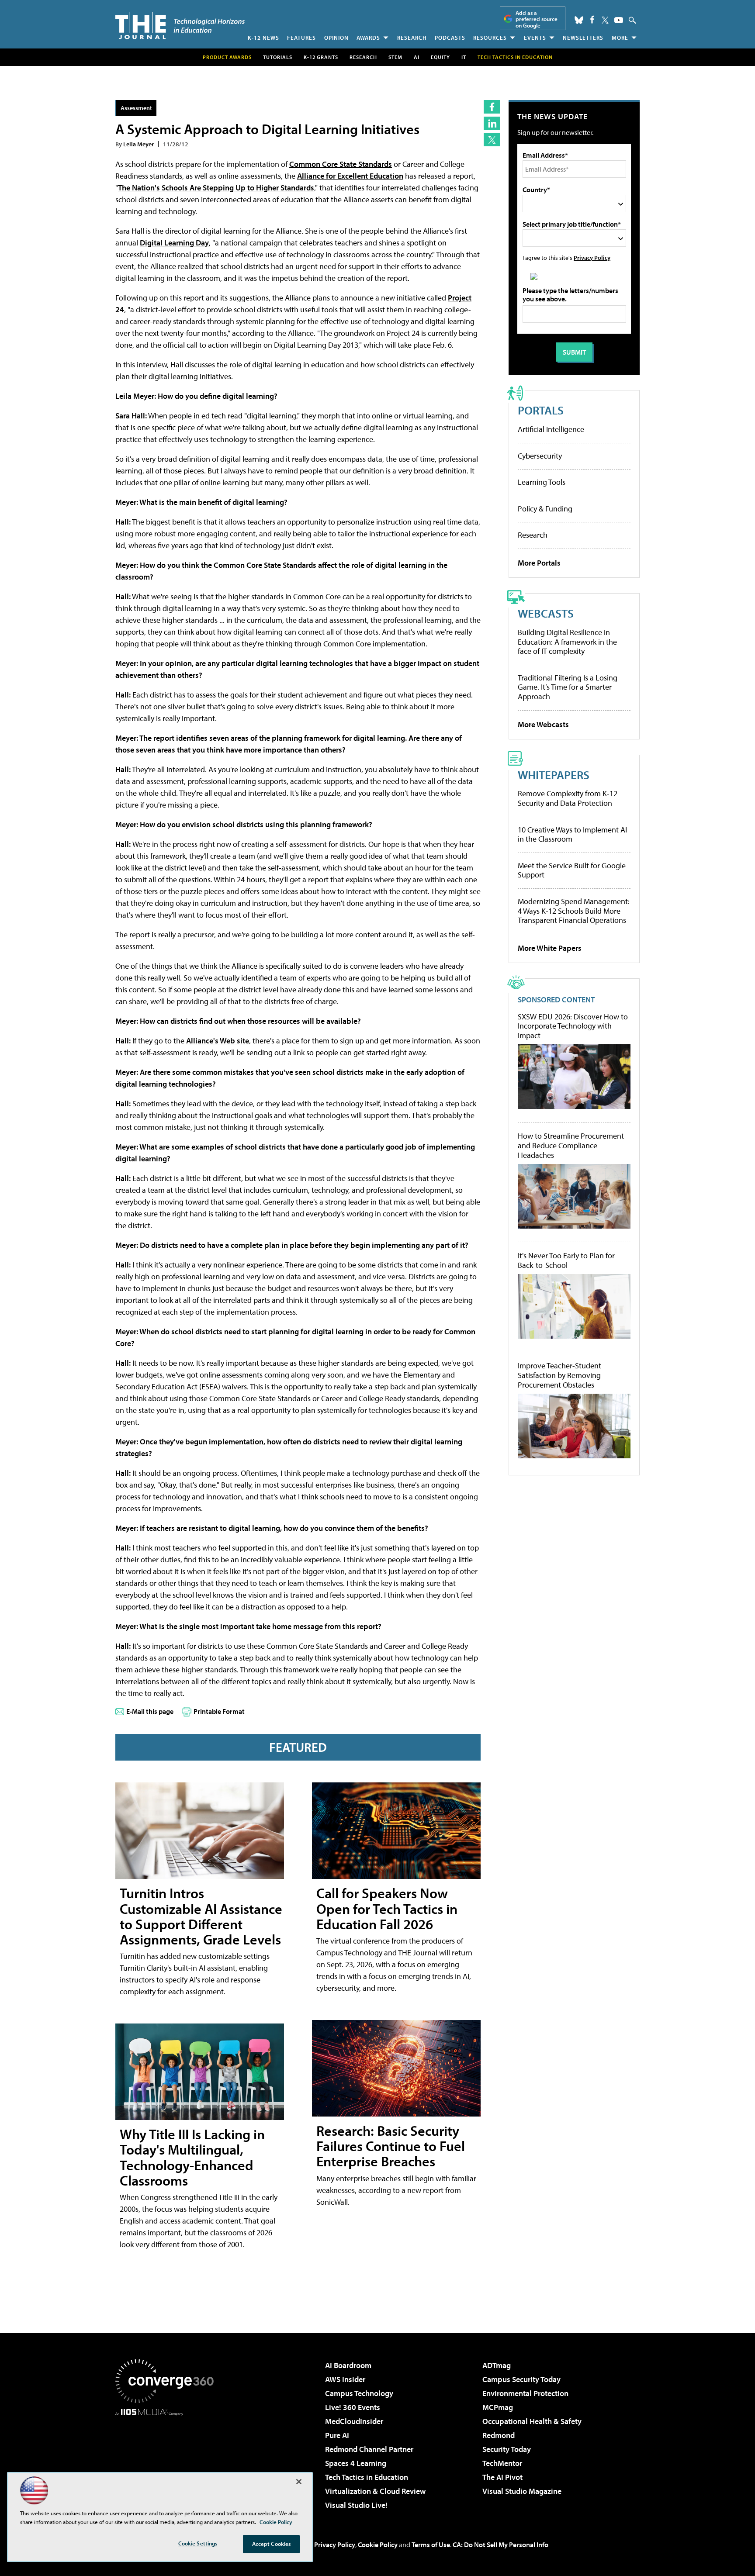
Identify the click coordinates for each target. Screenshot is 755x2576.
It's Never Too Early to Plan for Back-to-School (566, 1260)
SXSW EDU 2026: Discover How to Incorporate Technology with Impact (573, 1026)
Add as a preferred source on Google (537, 19)
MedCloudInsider (354, 2421)
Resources (490, 38)
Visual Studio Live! (356, 2505)
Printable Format (219, 1711)
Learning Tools (542, 482)
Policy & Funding (545, 509)
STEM (395, 57)
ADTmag (497, 2365)
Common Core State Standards (341, 164)
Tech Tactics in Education (367, 2477)
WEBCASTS (546, 613)
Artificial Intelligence (551, 429)
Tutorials (278, 57)
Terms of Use (431, 2545)
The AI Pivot (502, 2477)
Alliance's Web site (218, 1041)
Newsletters (583, 38)
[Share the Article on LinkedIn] (492, 123)
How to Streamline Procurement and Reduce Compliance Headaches (571, 1145)
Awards (368, 38)
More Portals (539, 563)
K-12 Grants (321, 57)
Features (301, 38)
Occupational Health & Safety (532, 2421)
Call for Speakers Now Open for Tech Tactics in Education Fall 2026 (387, 1908)
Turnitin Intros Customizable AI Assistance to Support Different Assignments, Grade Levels (201, 1916)
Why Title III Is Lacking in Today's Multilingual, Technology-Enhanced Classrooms (192, 2157)
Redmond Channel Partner (369, 2449)
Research (412, 38)
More (620, 38)
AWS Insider (345, 2379)
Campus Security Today (521, 2379)
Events (535, 38)
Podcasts (450, 38)
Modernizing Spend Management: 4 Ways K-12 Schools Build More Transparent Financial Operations (574, 911)
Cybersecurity (540, 456)
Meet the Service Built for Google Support (572, 870)
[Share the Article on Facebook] (492, 107)
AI (417, 57)
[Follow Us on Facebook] (592, 19)
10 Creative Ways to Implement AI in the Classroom (572, 834)
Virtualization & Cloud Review (375, 2491)
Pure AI (337, 2435)
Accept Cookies (272, 2544)
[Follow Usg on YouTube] (619, 20)
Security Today (507, 2449)
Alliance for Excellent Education (350, 176)
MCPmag (498, 2407)
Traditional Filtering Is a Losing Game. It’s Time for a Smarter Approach (568, 687)
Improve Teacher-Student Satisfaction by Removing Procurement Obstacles (559, 1375)
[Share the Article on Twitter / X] (492, 140)
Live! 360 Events (353, 2407)
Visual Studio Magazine (522, 2491)
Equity (440, 57)
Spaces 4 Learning (356, 2463)
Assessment (136, 108)
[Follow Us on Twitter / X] (605, 20)
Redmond (499, 2435)
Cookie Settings (198, 2543)
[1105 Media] (168, 2460)
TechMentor (502, 2463)
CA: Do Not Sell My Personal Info (500, 2545)
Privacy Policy (592, 257)
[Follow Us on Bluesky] (579, 20)
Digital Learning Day (174, 243)
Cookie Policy (378, 2545)
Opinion (336, 38)
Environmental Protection (525, 2393)
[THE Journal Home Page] (180, 26)
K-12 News (263, 38)
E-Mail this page (150, 1711)
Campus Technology (359, 2393)
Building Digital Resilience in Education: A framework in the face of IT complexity (567, 642)
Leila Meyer (139, 144)
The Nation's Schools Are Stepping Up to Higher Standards (216, 188)
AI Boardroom (348, 2365)
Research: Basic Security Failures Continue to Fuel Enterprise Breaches (391, 2146)
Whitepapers (554, 775)
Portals (541, 410)
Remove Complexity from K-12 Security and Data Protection (568, 798)
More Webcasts (543, 724)
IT (464, 57)
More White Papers (550, 948)
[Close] (299, 2482)
